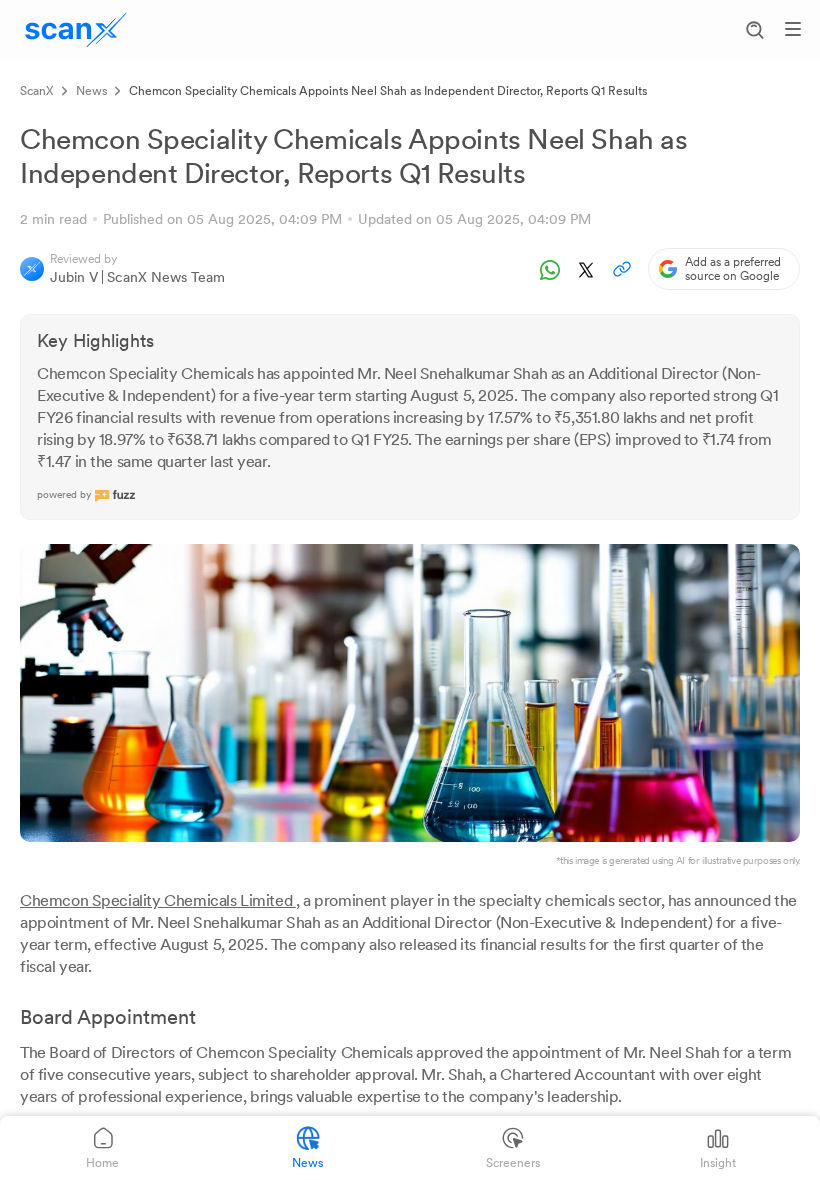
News (91, 91)
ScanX (37, 91)
